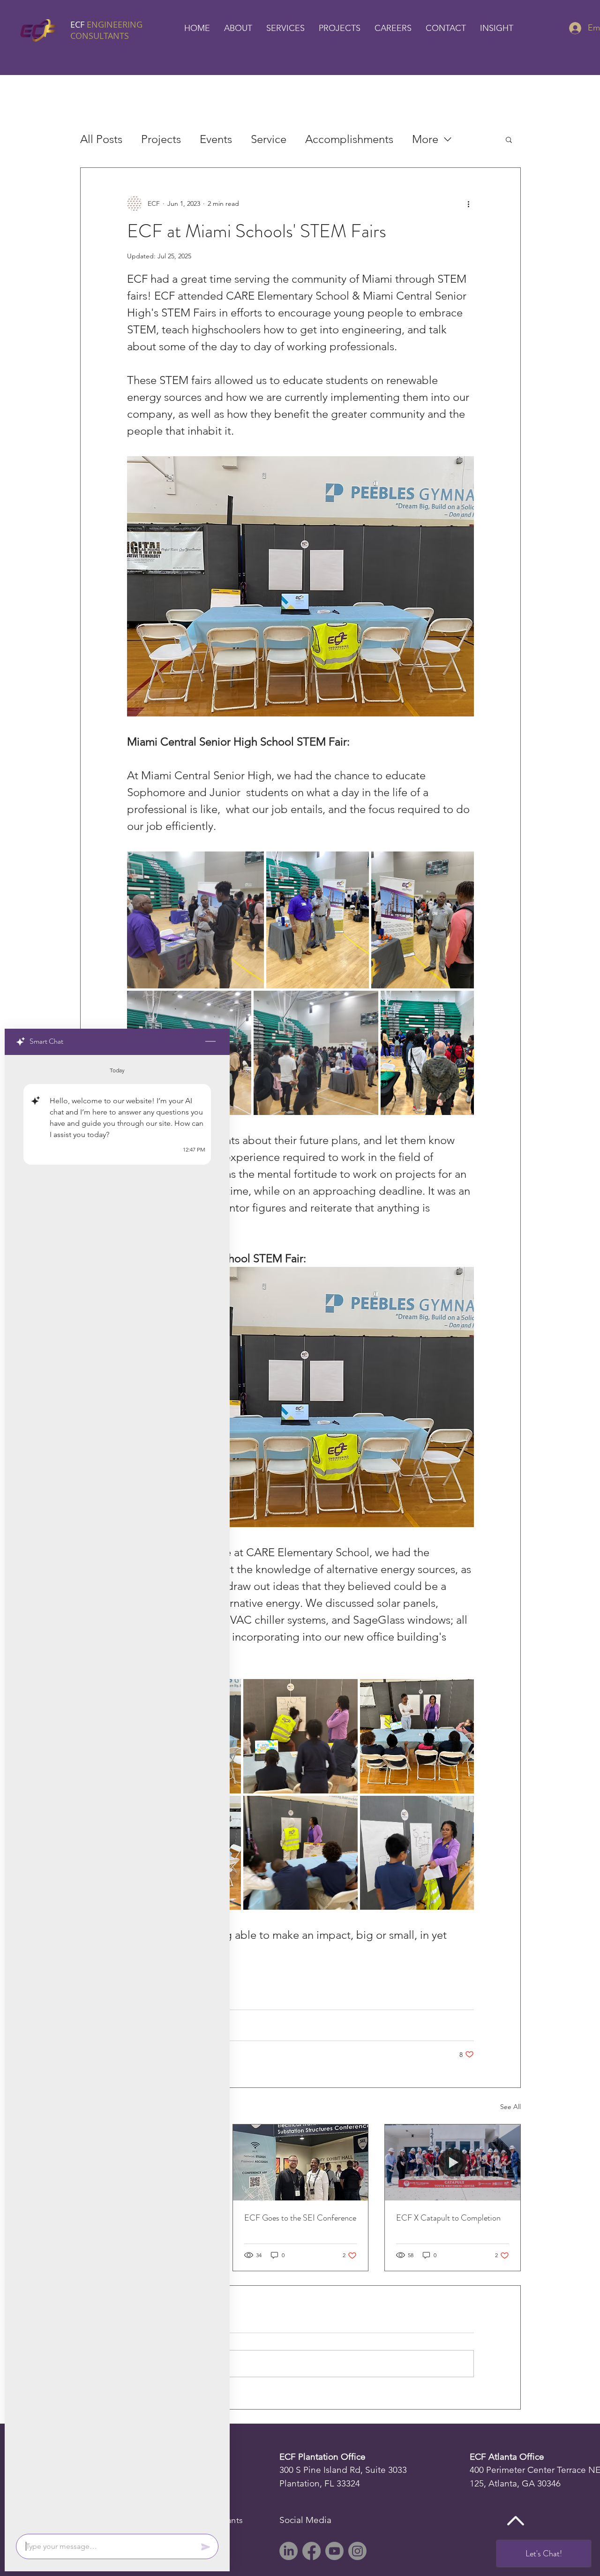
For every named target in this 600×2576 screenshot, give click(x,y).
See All (510, 2107)
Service (269, 139)
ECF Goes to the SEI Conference (300, 2218)
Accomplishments (349, 139)
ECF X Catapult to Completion (448, 2218)
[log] (117, 1792)
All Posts (101, 139)
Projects (161, 139)
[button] (238, 28)
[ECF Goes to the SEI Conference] (301, 2162)
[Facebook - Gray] (311, 2551)
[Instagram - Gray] (357, 2551)
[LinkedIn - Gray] (289, 2551)
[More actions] (468, 203)
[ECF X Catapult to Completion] (453, 2162)
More (425, 139)
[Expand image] (195, 920)
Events (216, 139)
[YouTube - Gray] (334, 2551)
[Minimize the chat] (210, 1042)
